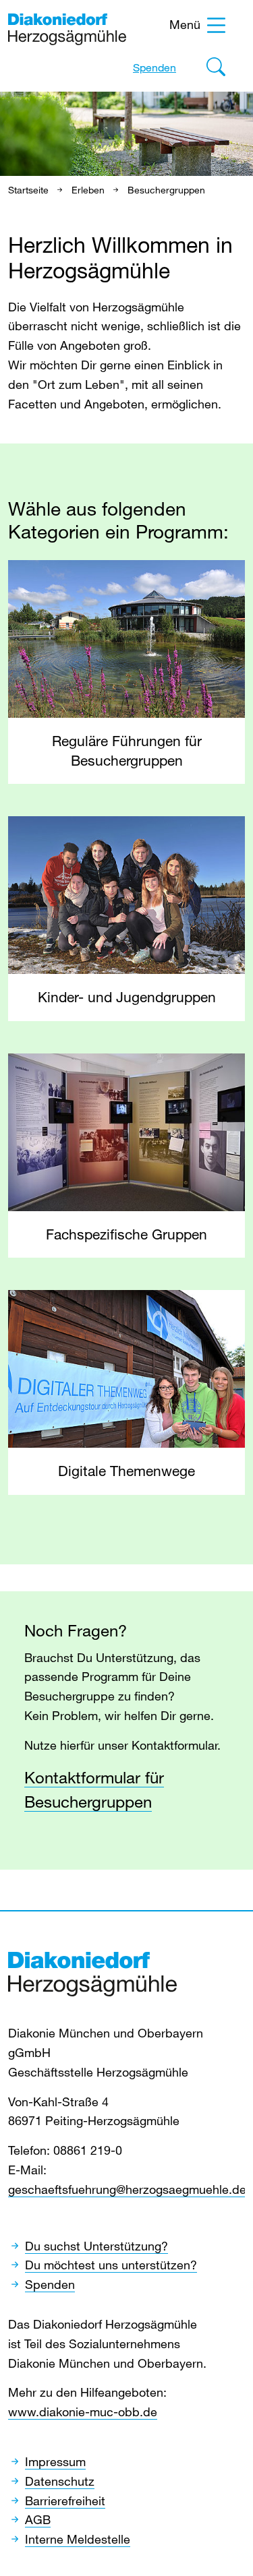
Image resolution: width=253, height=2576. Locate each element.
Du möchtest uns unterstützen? (111, 2265)
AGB (38, 2519)
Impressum (55, 2461)
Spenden (154, 67)
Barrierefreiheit (65, 2501)
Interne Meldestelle (78, 2539)
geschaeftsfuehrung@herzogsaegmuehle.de (127, 2189)
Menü (185, 24)
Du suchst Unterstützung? (96, 2246)
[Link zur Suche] (216, 70)
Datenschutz (60, 2481)
